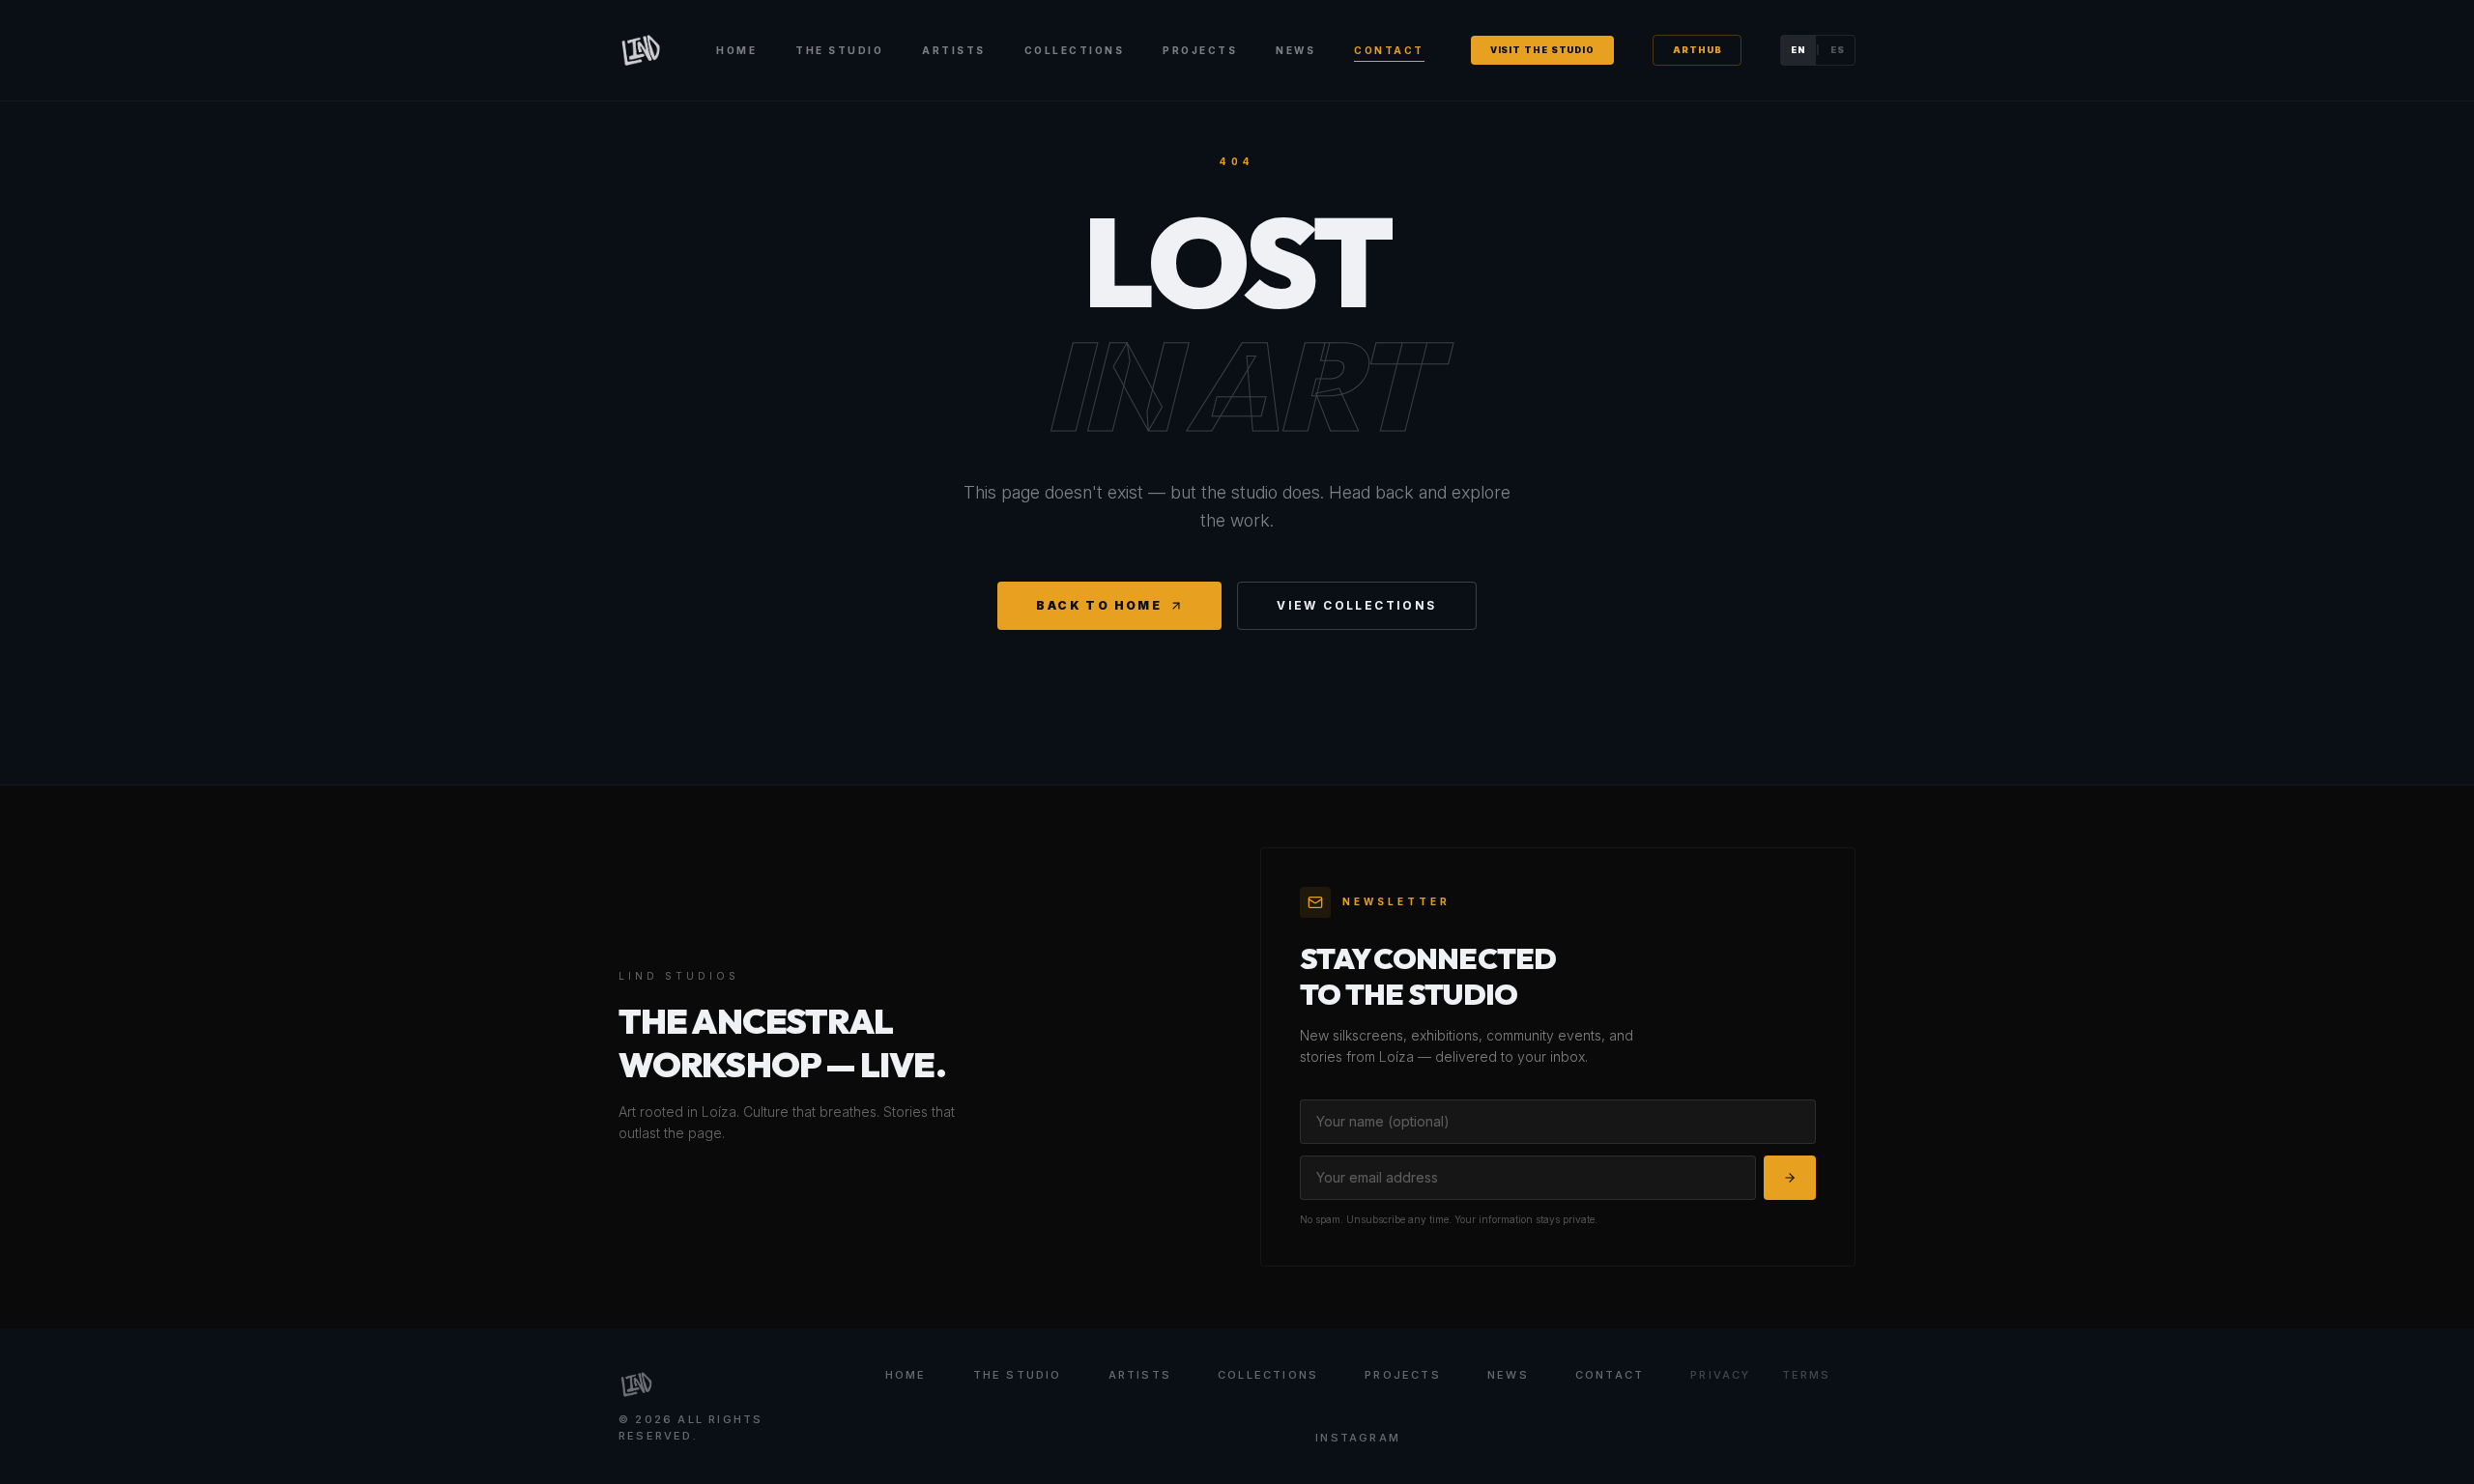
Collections (1075, 50)
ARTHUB (1697, 50)
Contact (1389, 50)
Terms (1807, 1375)
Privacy (1720, 1375)
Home (736, 50)
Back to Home (1099, 605)
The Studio (839, 50)
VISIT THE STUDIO (1542, 50)
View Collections (1356, 605)
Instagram (1358, 1438)
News (1295, 50)
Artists (954, 50)
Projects (1200, 50)
